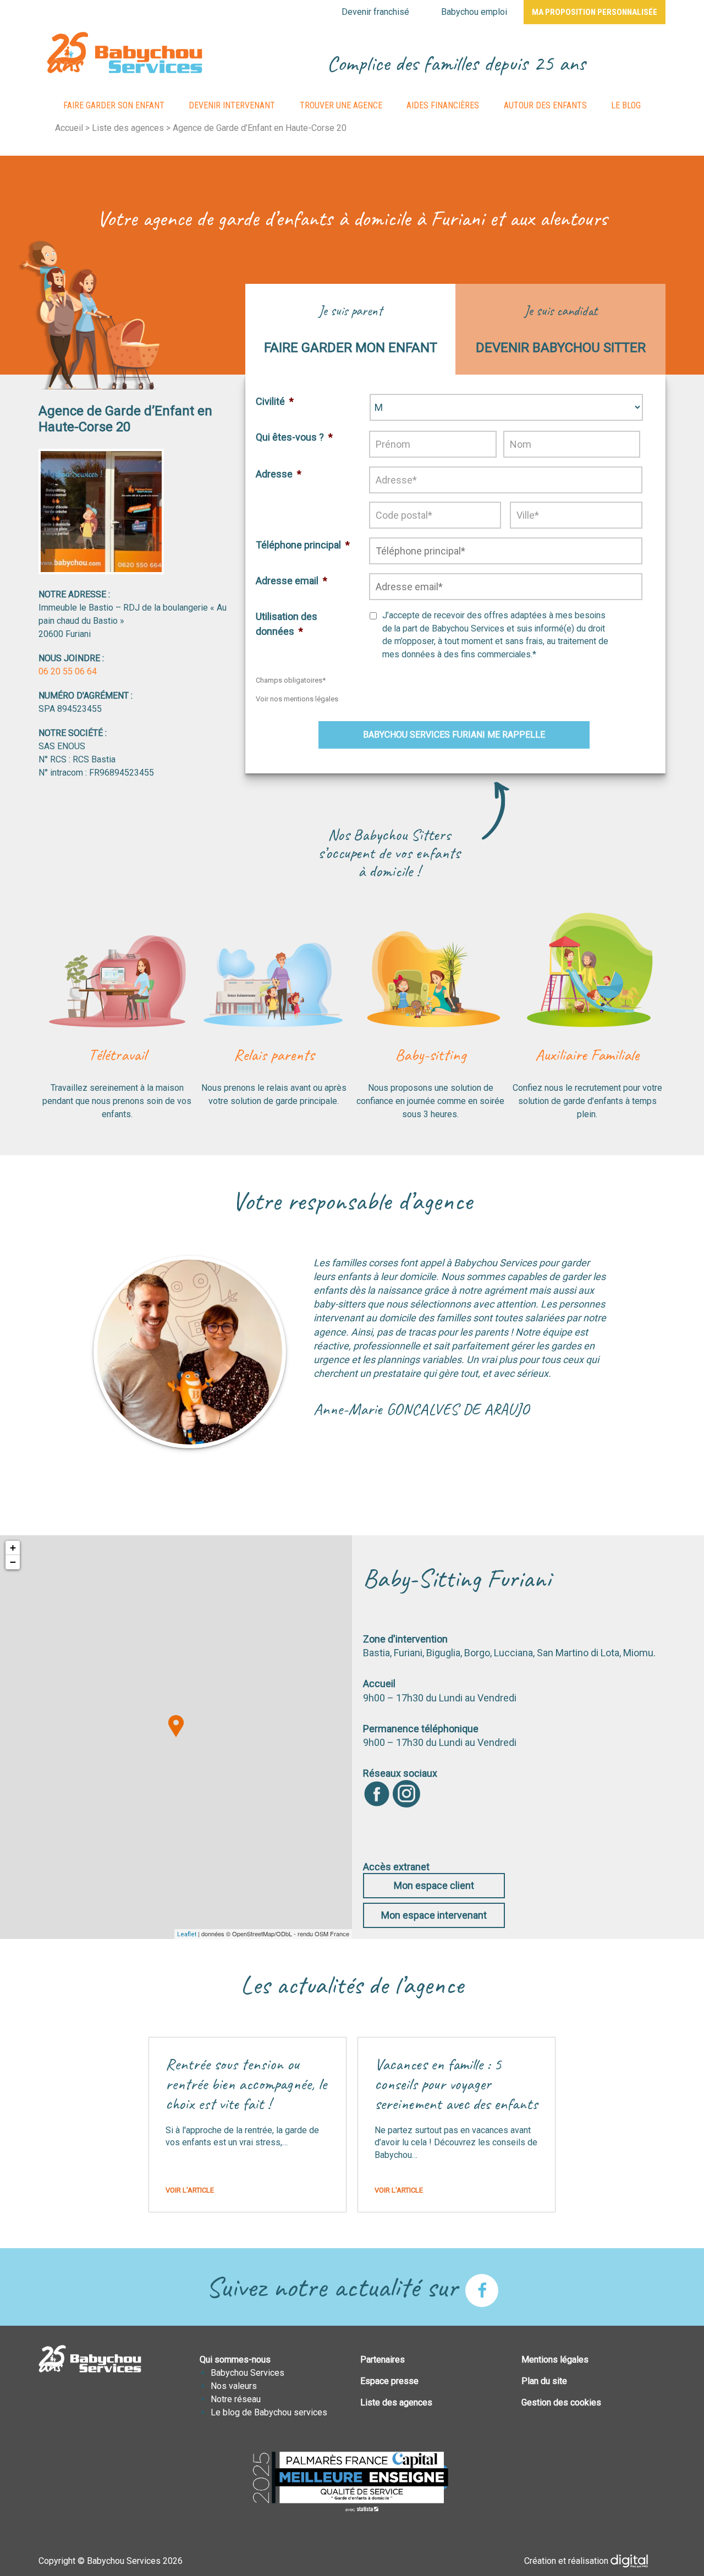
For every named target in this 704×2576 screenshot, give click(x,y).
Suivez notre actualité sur (335, 2287)
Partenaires (383, 2360)
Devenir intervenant (232, 105)
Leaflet (187, 1934)
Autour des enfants (545, 105)
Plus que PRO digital (638, 2561)
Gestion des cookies (561, 2402)
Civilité (275, 401)
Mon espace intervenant (434, 1915)
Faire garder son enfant (114, 105)
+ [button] (13, 1548)
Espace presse (389, 2381)
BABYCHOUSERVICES (125, 53)
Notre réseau (236, 2399)
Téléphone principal (303, 545)
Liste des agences (128, 128)
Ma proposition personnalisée (595, 12)
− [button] (13, 1562)
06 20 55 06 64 (68, 671)
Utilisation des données (287, 624)
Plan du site (544, 2381)
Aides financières (443, 105)
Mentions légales (555, 2360)
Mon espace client (434, 1885)
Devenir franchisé (375, 12)
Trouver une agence (341, 105)
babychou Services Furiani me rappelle (454, 735)
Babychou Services (248, 2373)
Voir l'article (190, 2190)
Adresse (279, 474)
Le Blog (626, 105)
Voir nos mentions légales (297, 699)
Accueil (69, 128)
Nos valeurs (234, 2386)
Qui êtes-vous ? (294, 437)
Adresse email (291, 581)
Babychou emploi (474, 12)
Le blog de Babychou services (269, 2412)
